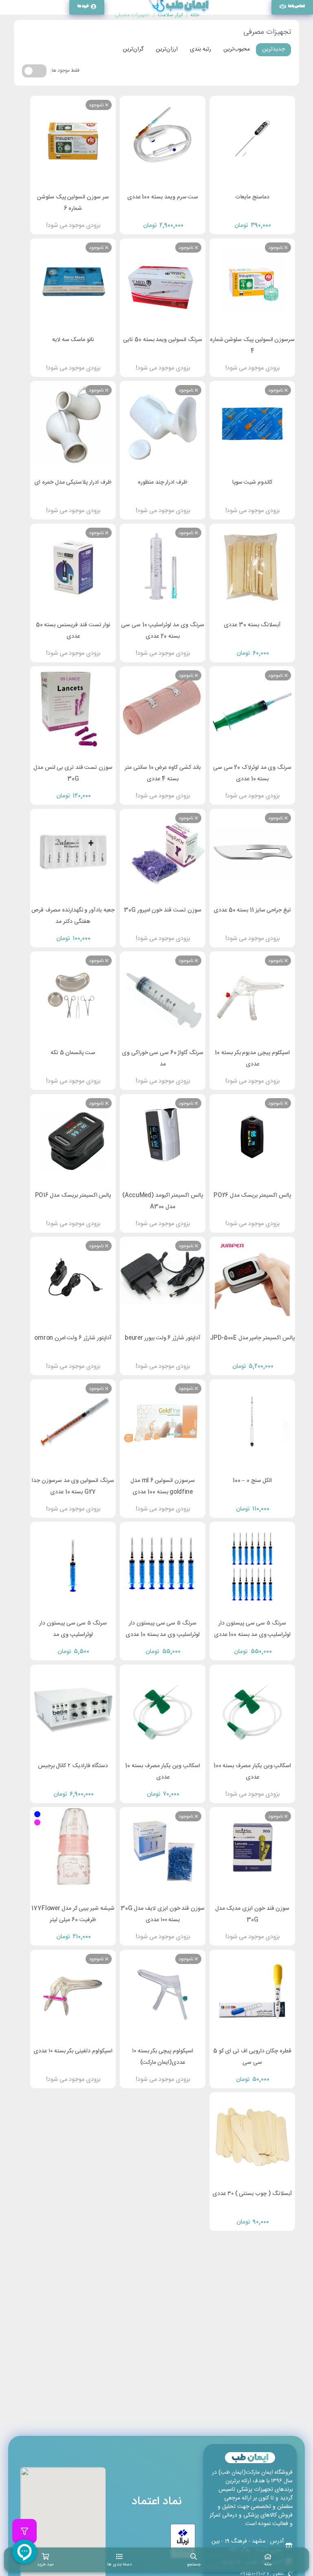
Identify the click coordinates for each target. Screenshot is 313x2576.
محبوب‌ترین (237, 49)
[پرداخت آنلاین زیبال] (183, 2541)
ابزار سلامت (170, 15)
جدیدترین (273, 49)
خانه (195, 15)
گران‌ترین (133, 49)
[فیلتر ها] (24, 2531)
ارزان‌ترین (167, 49)
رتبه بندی (201, 49)
